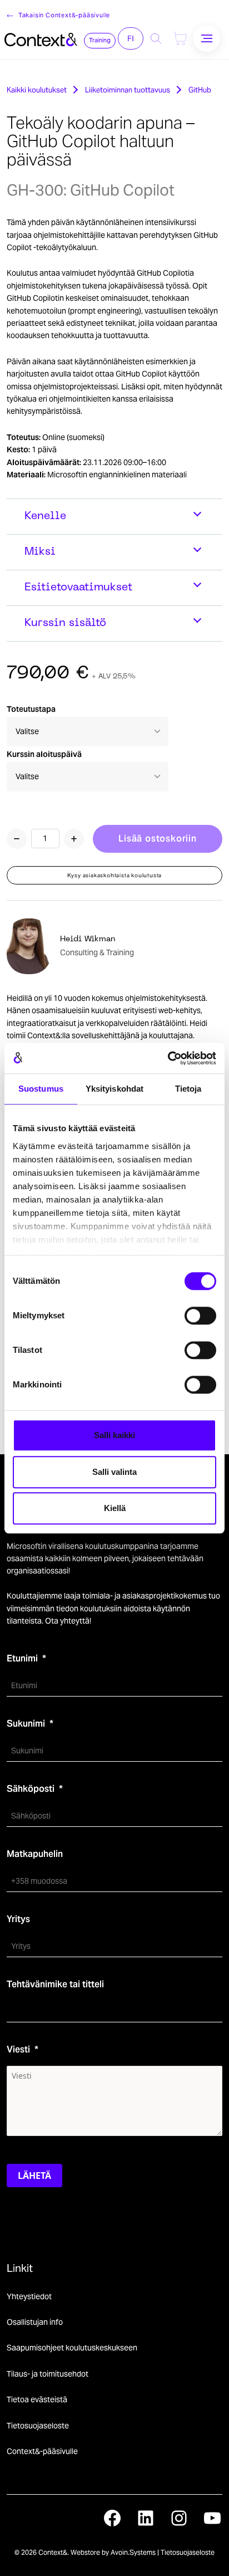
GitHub (200, 90)
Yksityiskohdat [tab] (114, 1089)
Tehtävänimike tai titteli (55, 1984)
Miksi (40, 552)
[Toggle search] (156, 38)
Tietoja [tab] (188, 1089)
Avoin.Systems (133, 2552)
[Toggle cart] (180, 38)
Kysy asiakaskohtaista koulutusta (115, 875)
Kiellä (115, 1508)
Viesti (18, 2049)
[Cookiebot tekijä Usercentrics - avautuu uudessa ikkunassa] (168, 1058)
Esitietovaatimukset (78, 588)
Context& (53, 2552)
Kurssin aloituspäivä (44, 754)
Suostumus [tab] (41, 1089)
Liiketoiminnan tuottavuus (128, 90)
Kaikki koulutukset (37, 90)
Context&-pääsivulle (42, 2451)
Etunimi (22, 1658)
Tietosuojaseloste (38, 2426)
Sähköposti (31, 1789)
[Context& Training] (41, 38)
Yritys (18, 1919)
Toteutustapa (31, 709)
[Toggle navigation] (207, 38)
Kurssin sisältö (65, 623)
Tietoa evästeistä (37, 2399)
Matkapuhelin (35, 1854)
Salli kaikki (114, 1435)
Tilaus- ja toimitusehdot (48, 2374)
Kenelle (45, 516)
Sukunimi (26, 1724)
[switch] (200, 1316)
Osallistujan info (35, 2322)
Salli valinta (114, 1472)
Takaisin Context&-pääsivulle (64, 15)
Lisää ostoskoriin (158, 839)
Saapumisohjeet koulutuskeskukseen (72, 2348)
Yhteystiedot (29, 2296)
